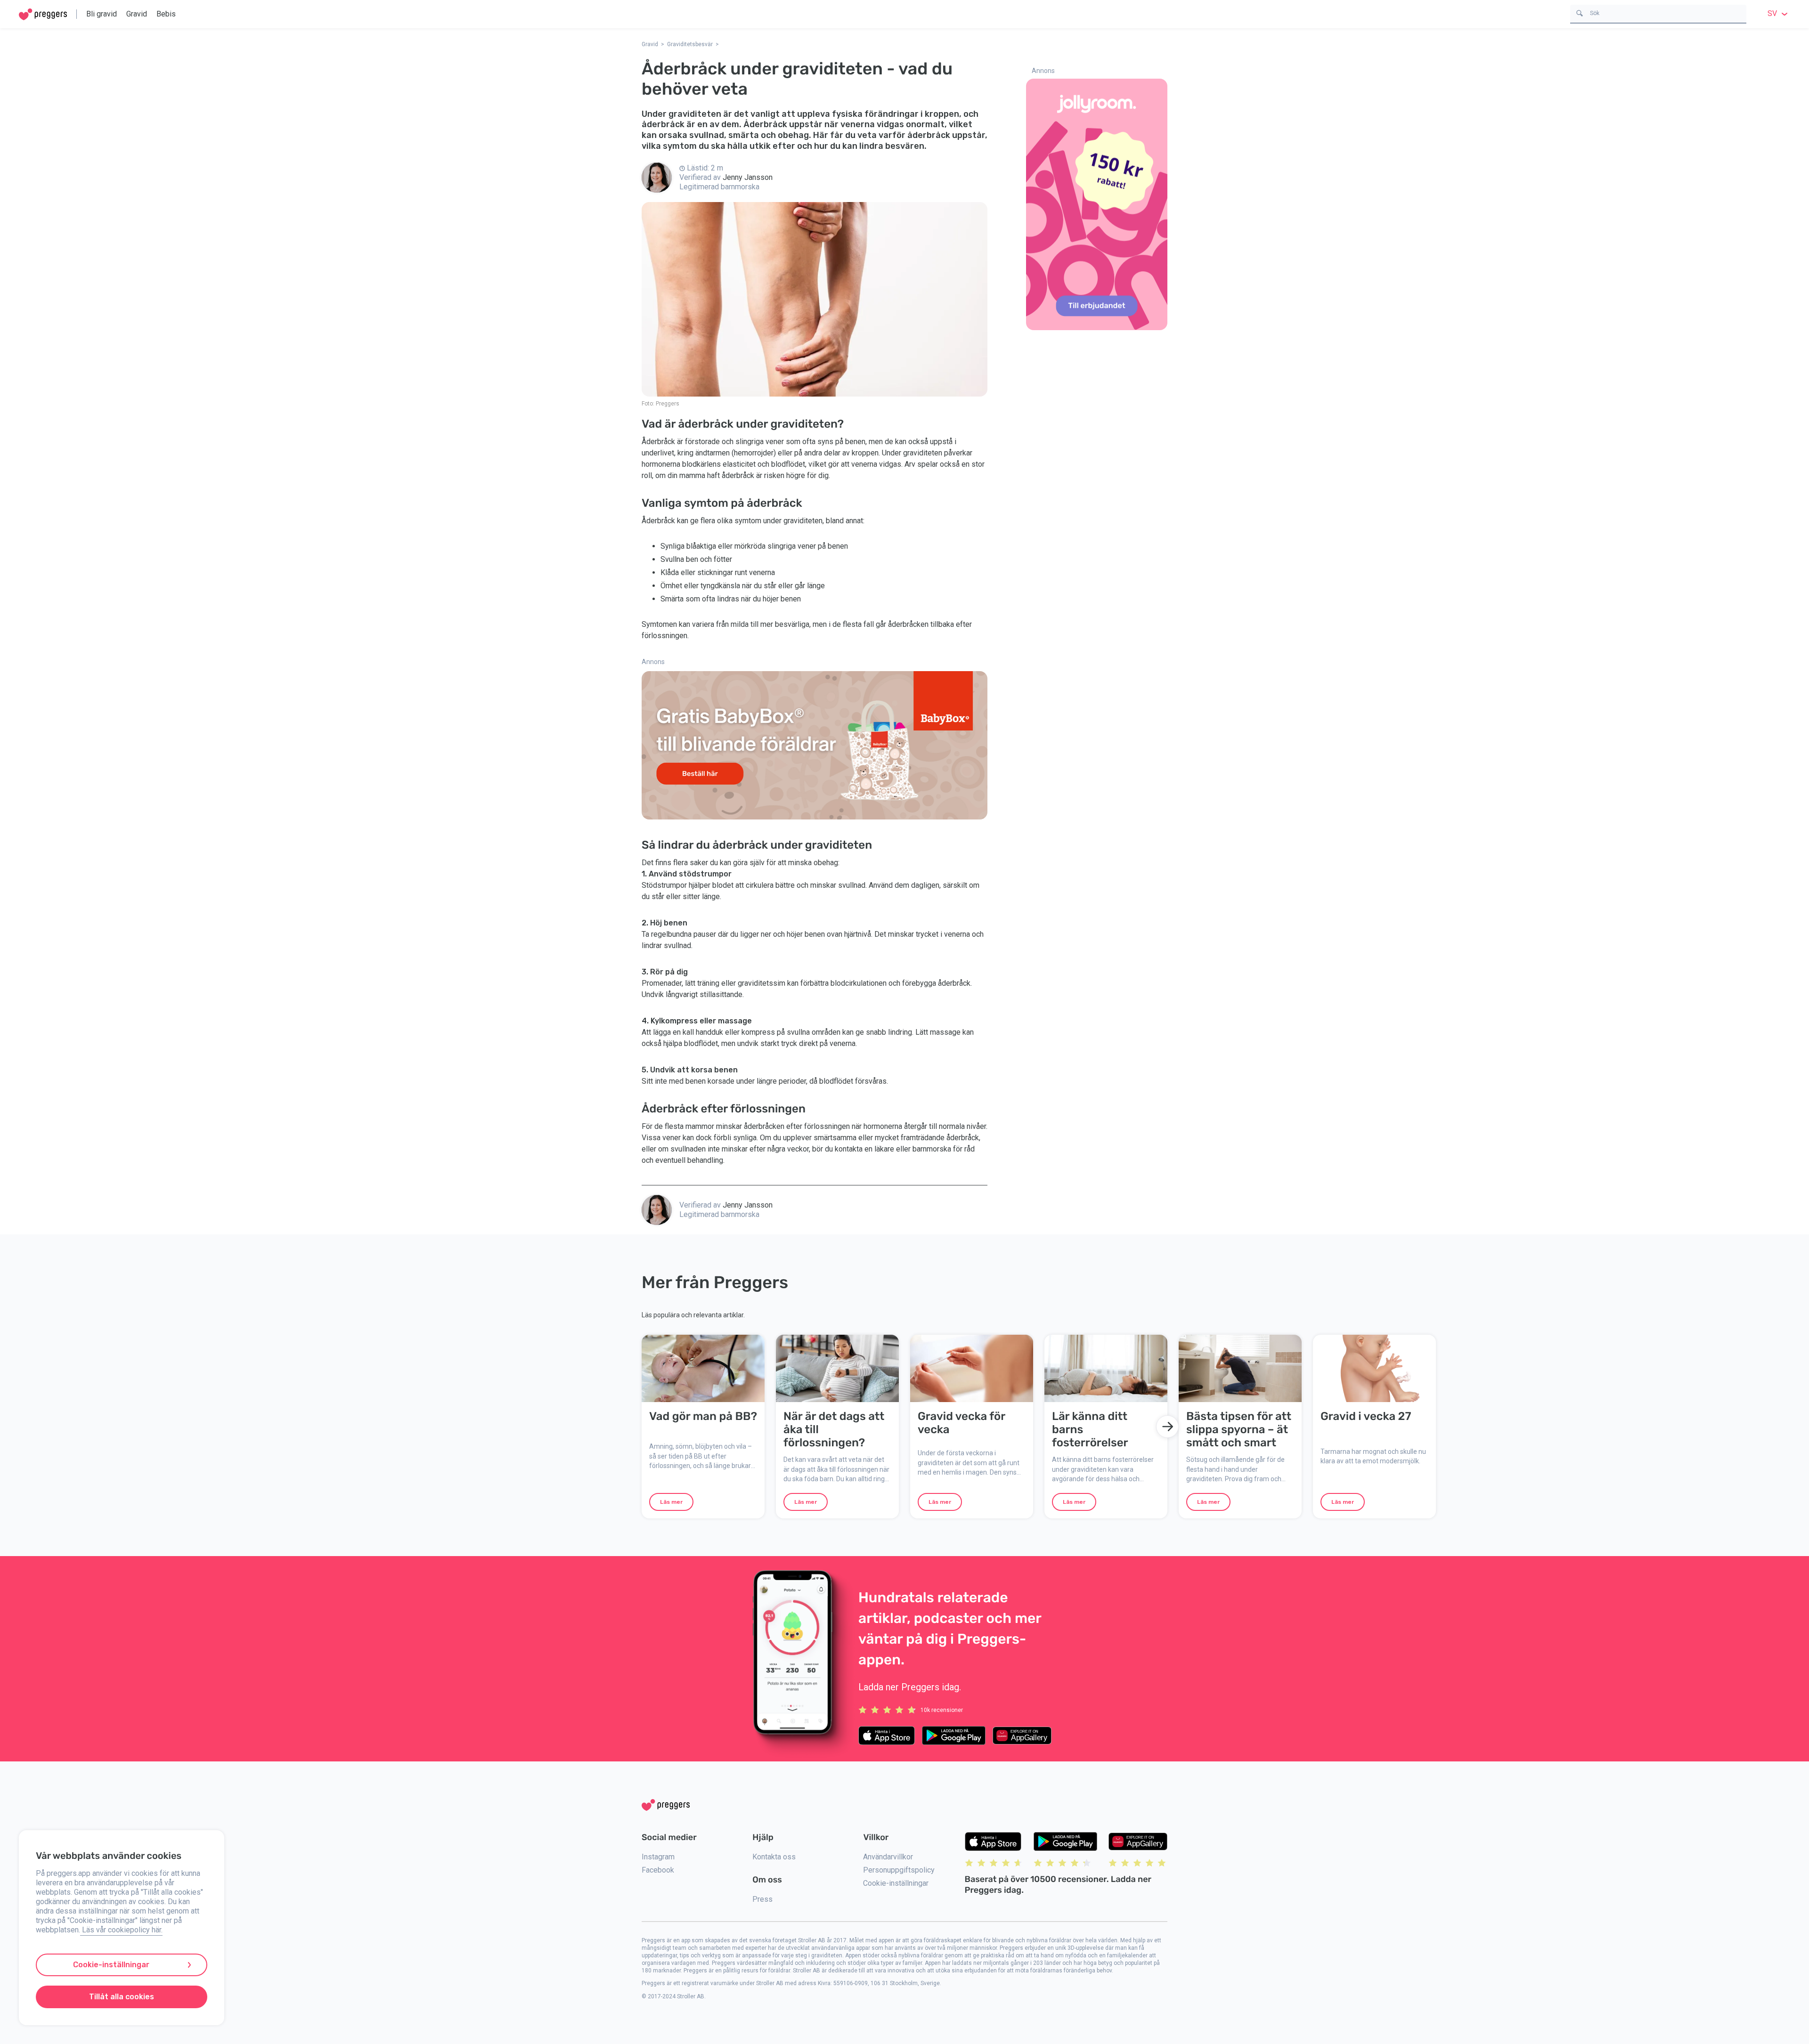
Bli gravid (102, 14)
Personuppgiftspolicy (899, 1870)
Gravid (137, 14)
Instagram (658, 1857)
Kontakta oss (774, 1857)
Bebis (166, 14)
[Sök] (1580, 12)
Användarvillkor (888, 1857)
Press (762, 1899)
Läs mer (671, 1502)
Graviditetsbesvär (690, 44)
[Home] (43, 14)
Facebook (658, 1870)
